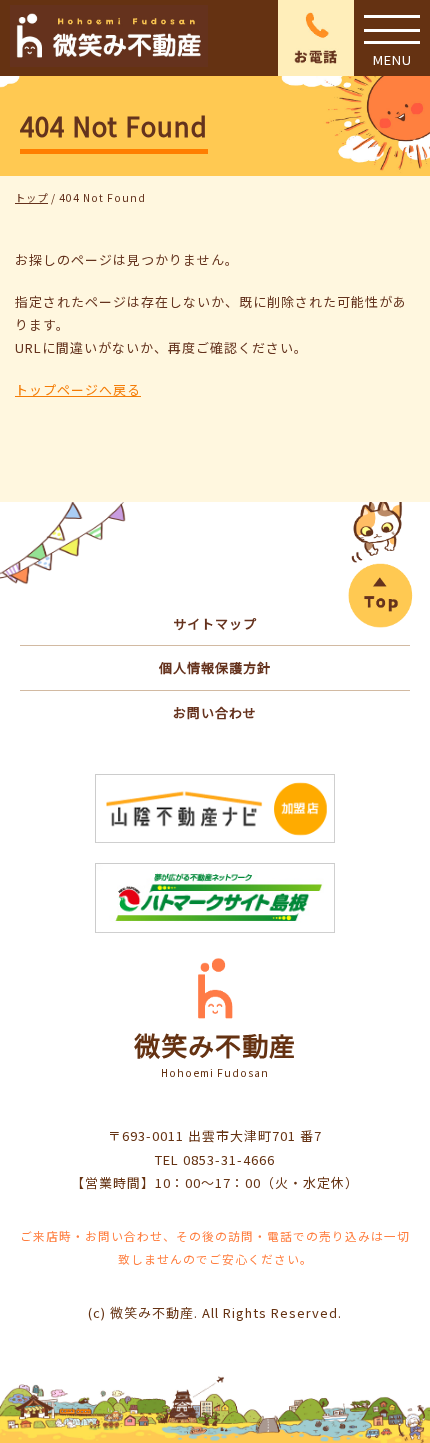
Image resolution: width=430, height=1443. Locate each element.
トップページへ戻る (78, 389)
